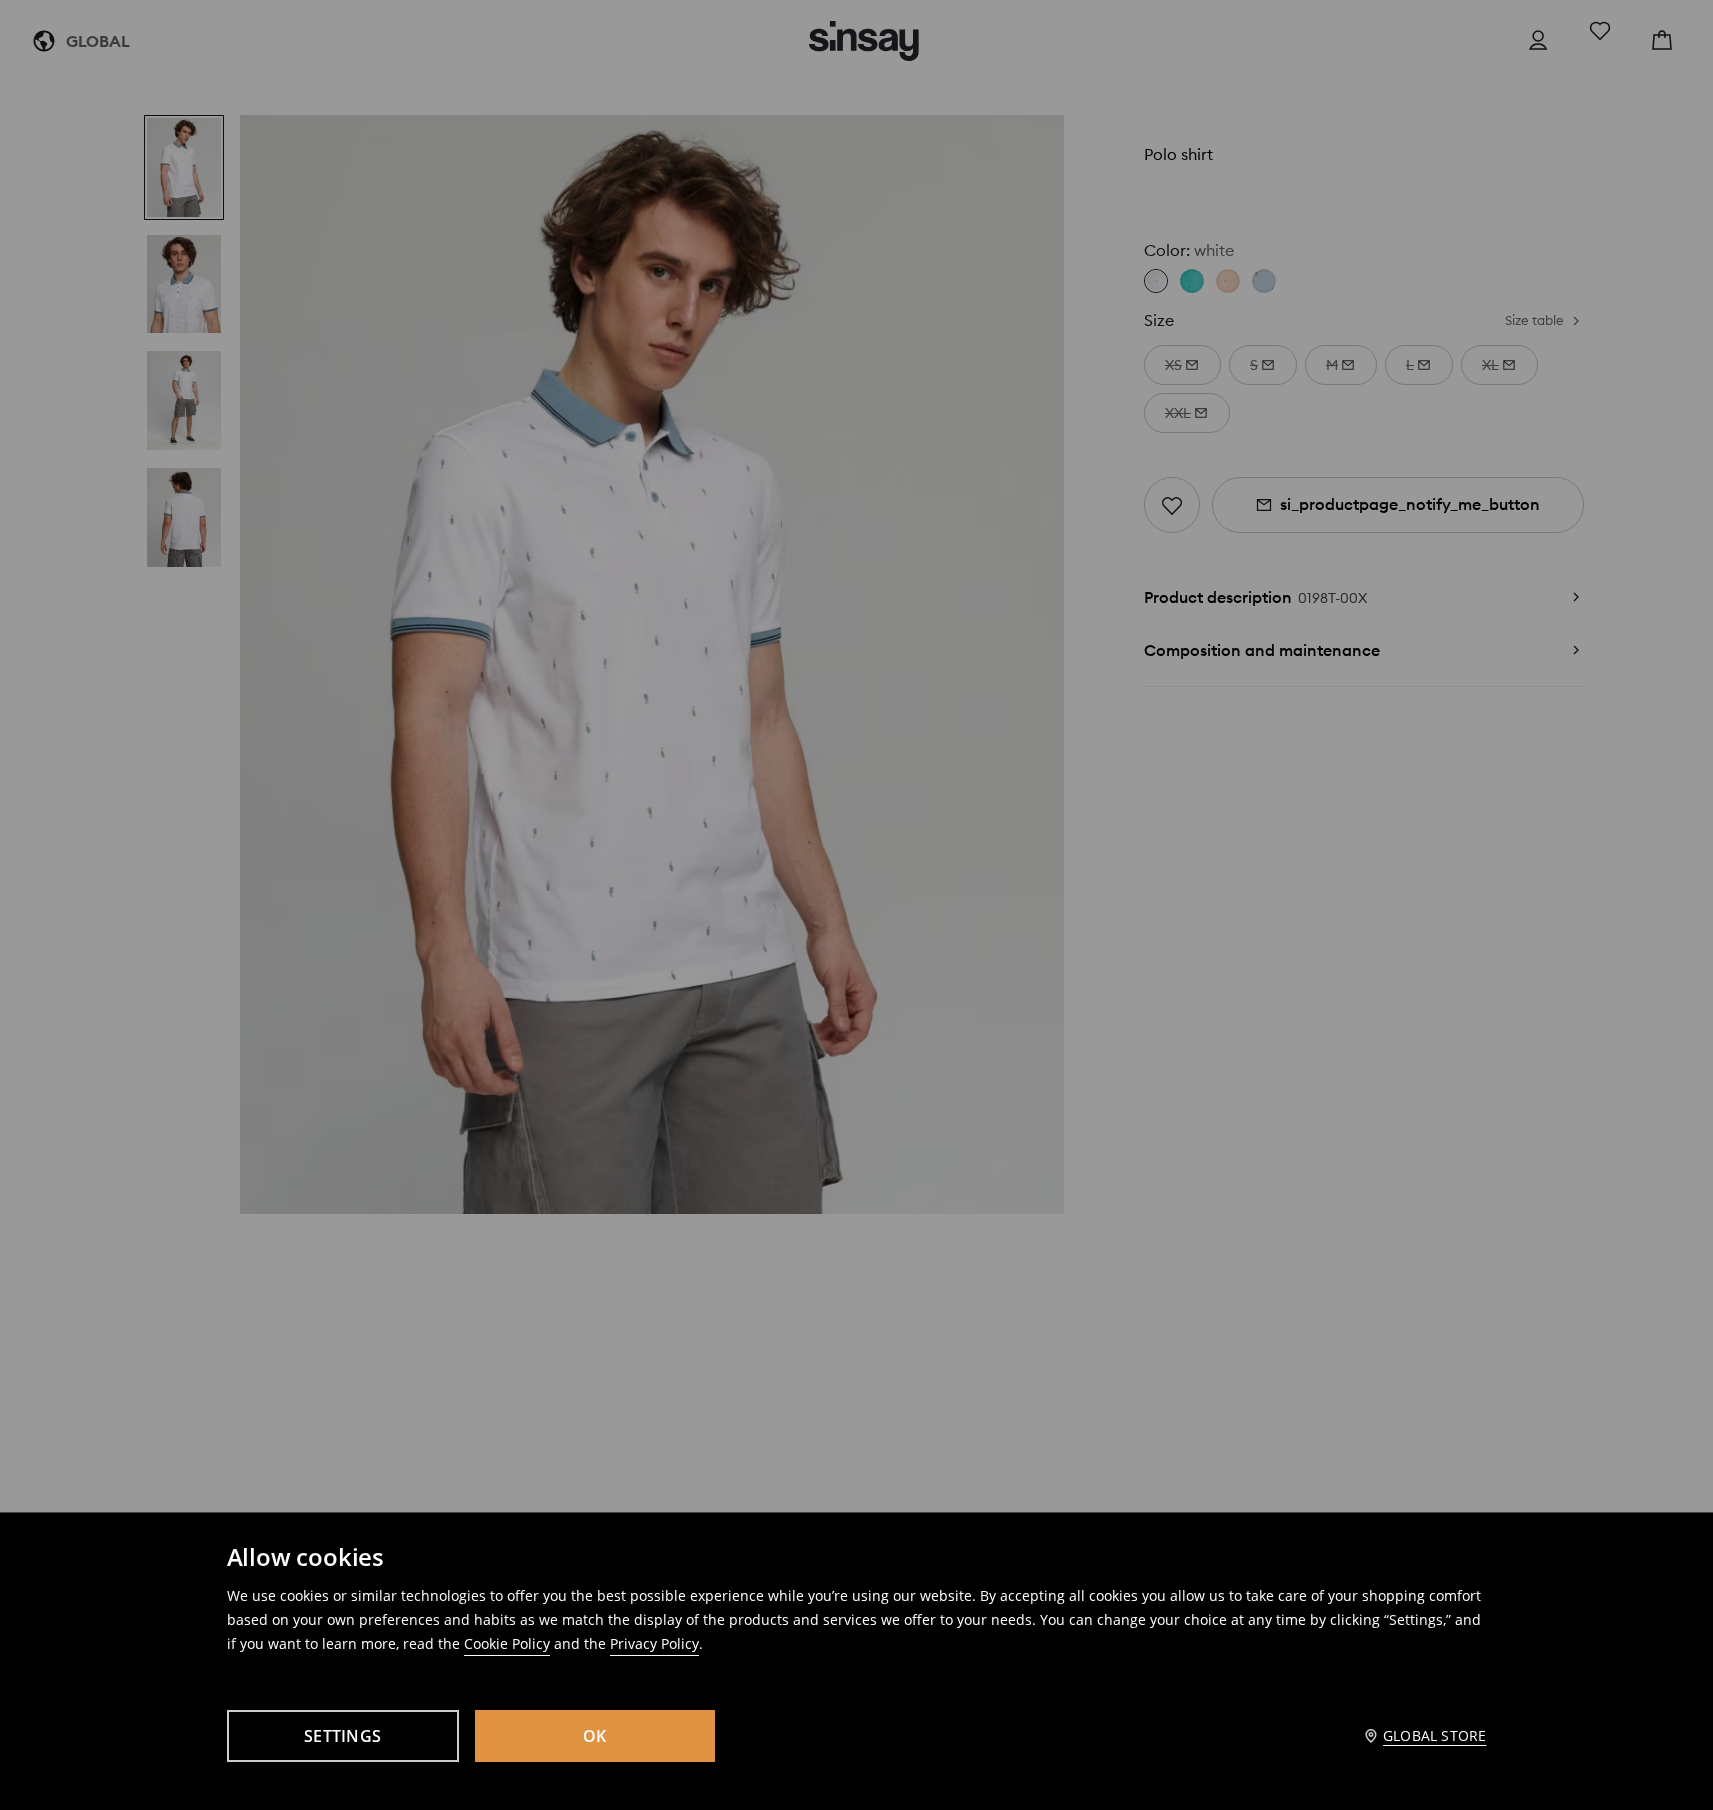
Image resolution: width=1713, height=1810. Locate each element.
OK (595, 1736)
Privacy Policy (654, 1643)
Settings (342, 1736)
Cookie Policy (507, 1643)
